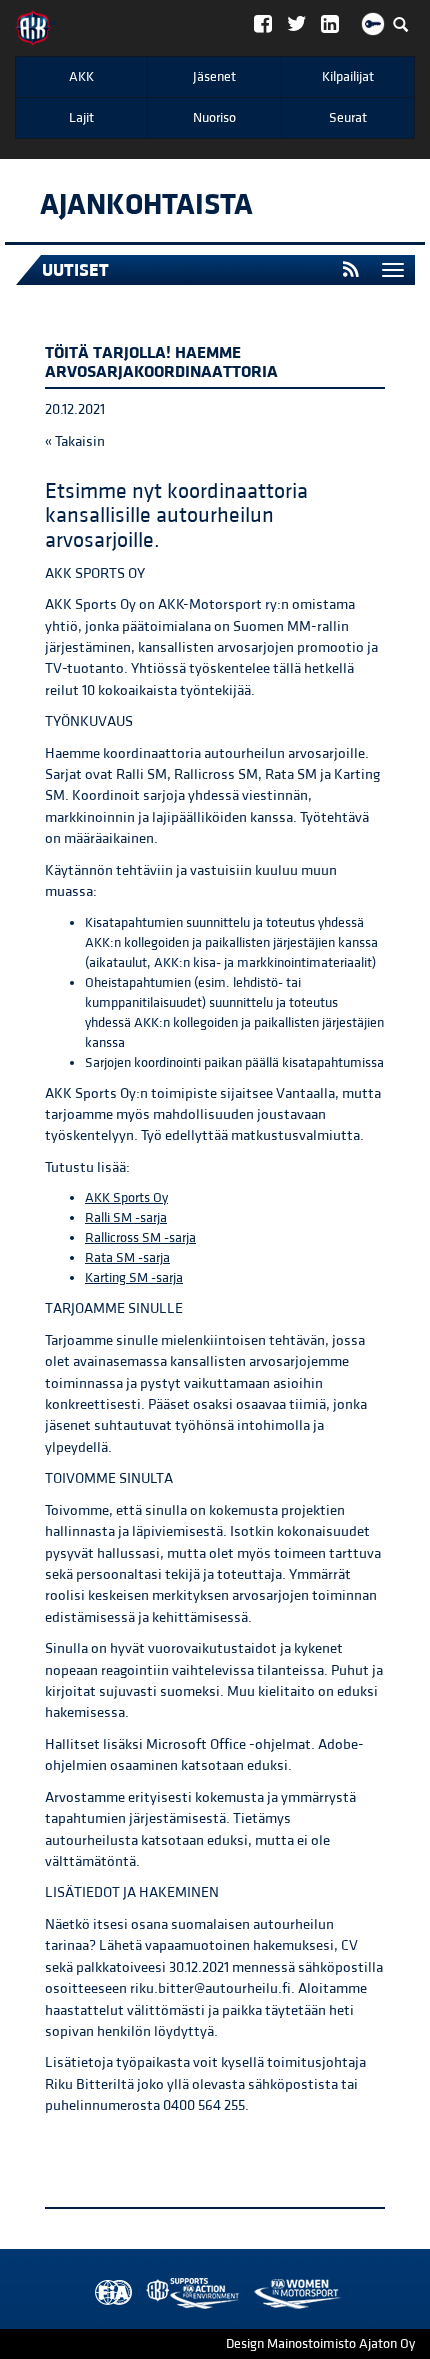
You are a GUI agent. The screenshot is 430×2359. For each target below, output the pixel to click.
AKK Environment (149, 2293)
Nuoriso (214, 118)
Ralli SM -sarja (126, 1218)
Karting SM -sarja (134, 1278)
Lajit (81, 118)
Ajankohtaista (146, 205)
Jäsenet (214, 77)
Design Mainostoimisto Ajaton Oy (320, 2344)
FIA (109, 2293)
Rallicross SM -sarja (140, 1238)
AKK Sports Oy (126, 1198)
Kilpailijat (348, 77)
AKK (81, 77)
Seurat (348, 118)
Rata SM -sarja (127, 1258)
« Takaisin (75, 441)
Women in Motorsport (188, 2293)
